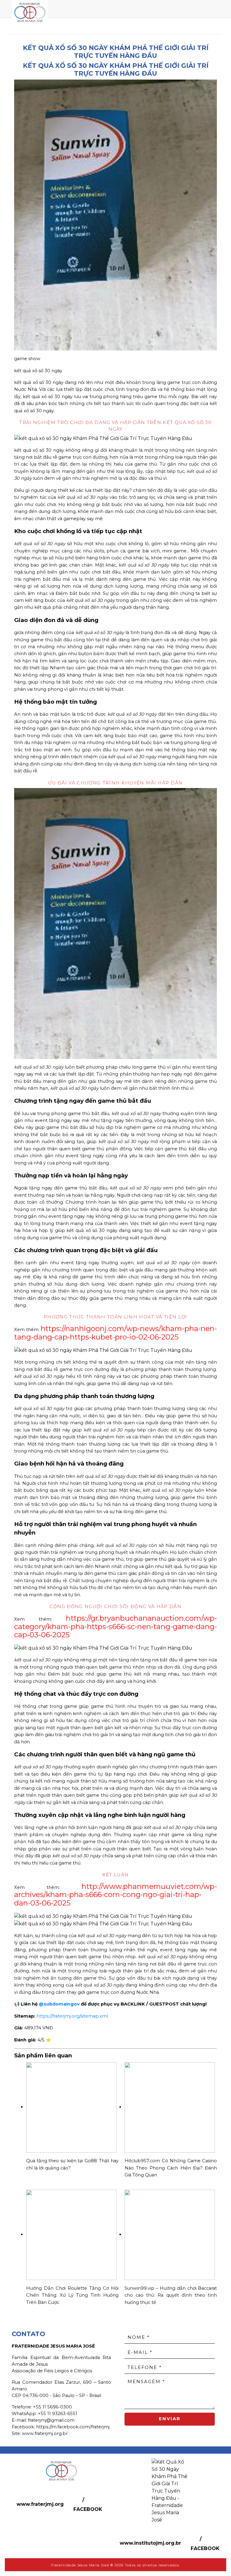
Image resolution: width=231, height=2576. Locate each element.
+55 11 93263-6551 (58, 2414)
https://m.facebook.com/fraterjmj (73, 2427)
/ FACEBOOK (88, 2504)
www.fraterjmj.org (40, 2504)
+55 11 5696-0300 (52, 2407)
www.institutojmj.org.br (150, 2543)
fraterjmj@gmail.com (51, 2420)
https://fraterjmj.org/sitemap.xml (72, 2016)
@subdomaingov (59, 2004)
